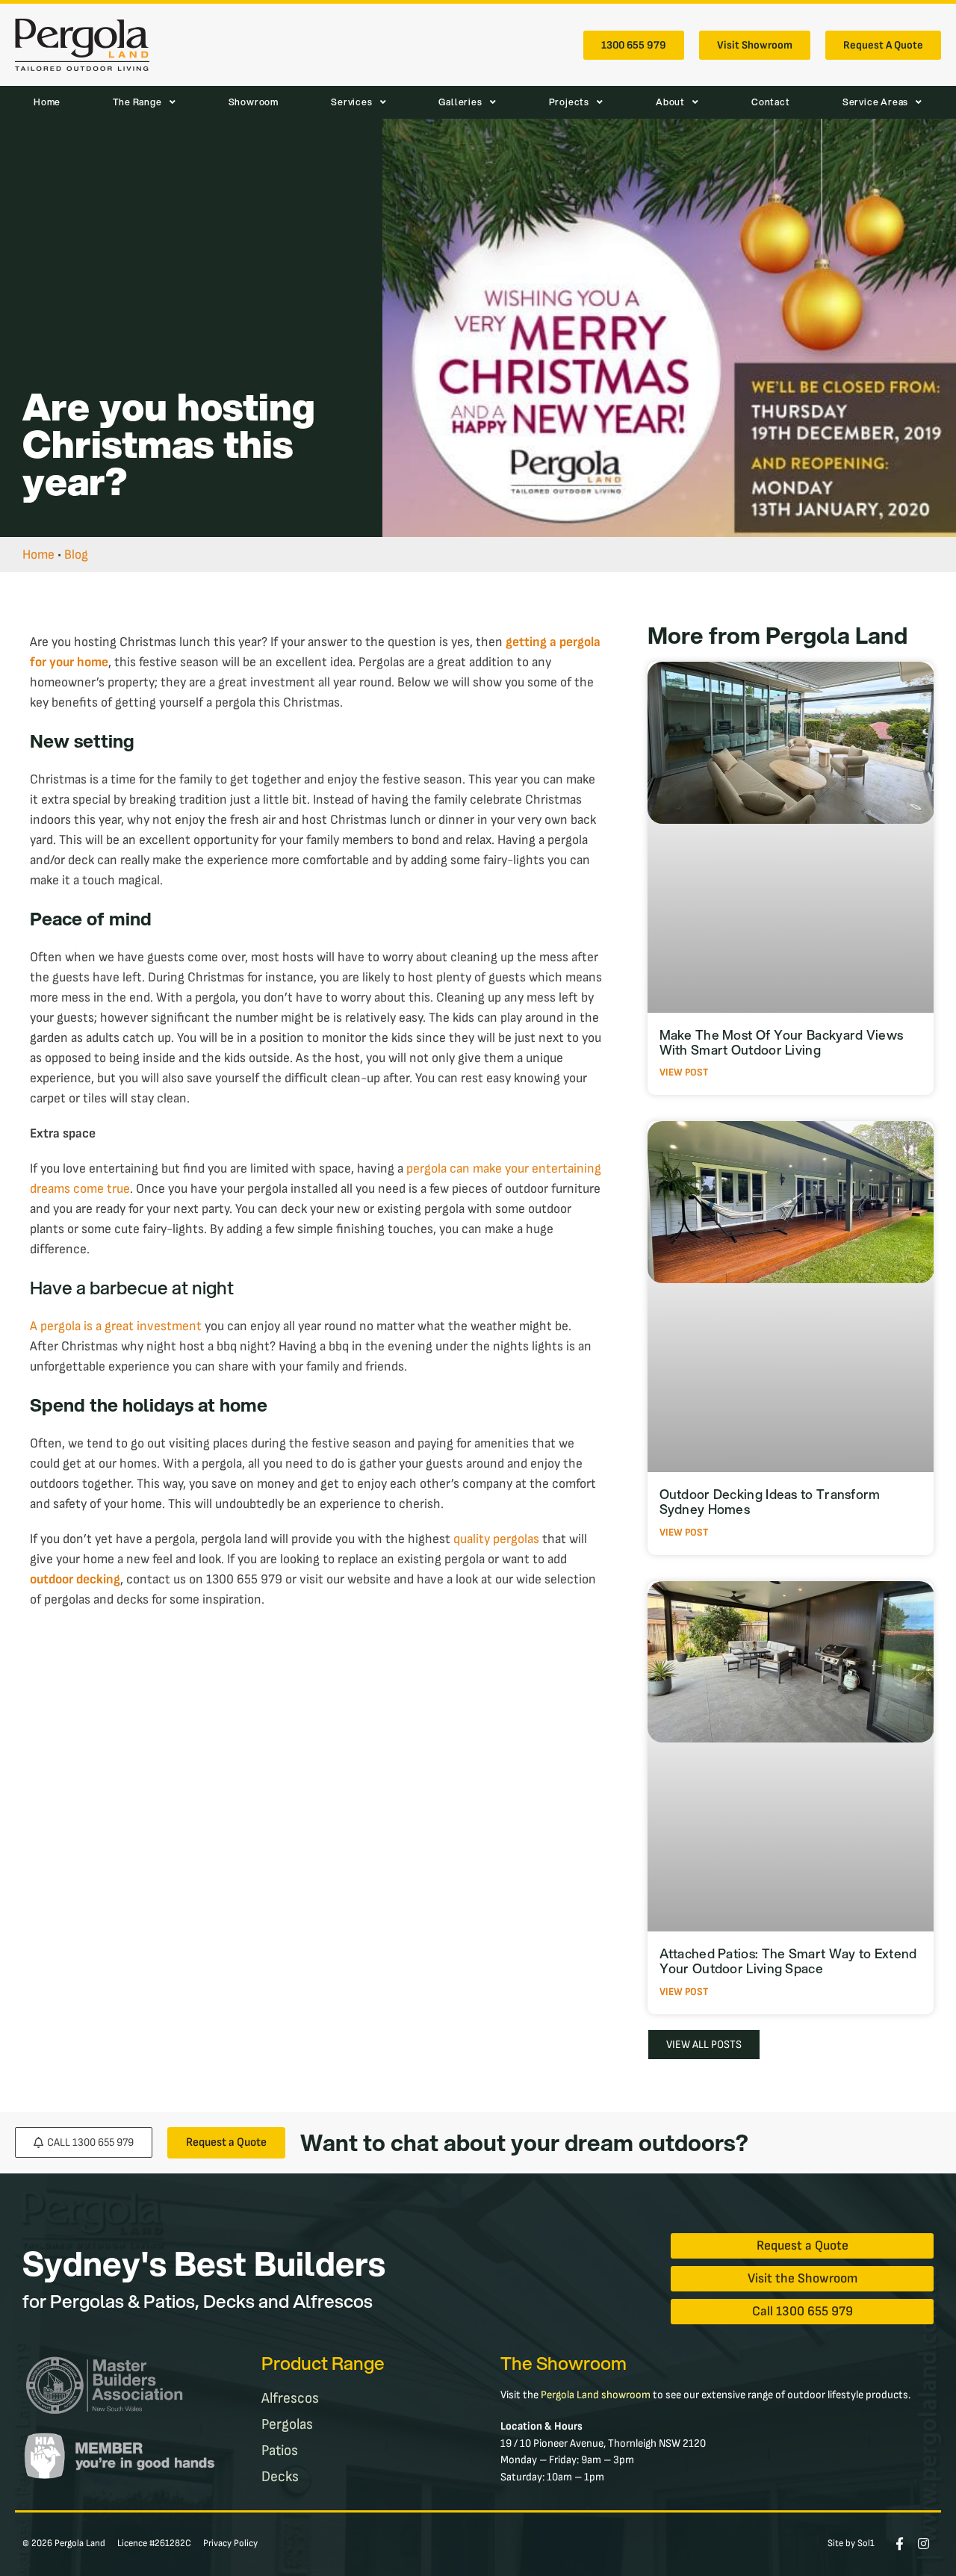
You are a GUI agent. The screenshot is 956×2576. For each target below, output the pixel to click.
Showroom (254, 102)
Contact (771, 102)
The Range (137, 102)
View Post (684, 1072)
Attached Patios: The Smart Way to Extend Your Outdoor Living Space (788, 1961)
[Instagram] (924, 2544)
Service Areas (875, 102)
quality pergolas (496, 1539)
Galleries (460, 102)
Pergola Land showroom (596, 2395)
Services (351, 102)
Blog (76, 555)
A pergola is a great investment (116, 1326)
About (670, 102)
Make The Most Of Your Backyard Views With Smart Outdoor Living (782, 1042)
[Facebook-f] (900, 2544)
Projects (569, 102)
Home (47, 102)
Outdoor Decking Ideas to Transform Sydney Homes (770, 1502)
